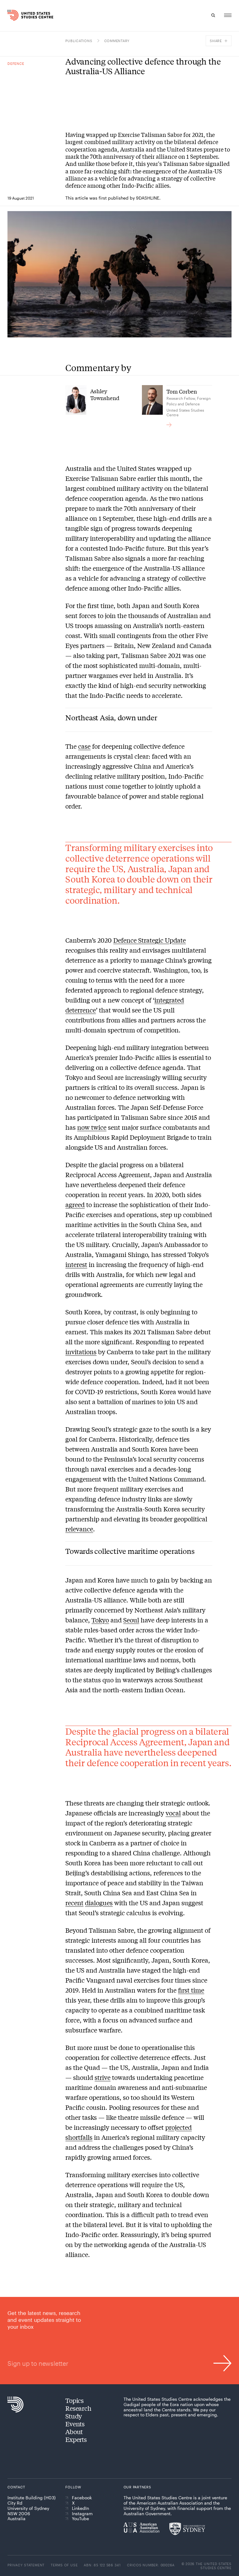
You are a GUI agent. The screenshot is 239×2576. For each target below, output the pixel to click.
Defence (16, 63)
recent (74, 1903)
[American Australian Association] (141, 2527)
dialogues (99, 1903)
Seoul (131, 1620)
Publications (79, 41)
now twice (92, 1127)
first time (191, 1990)
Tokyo (100, 1620)
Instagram (82, 2514)
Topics (75, 2400)
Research (78, 2408)
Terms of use (64, 2565)
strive (103, 2077)
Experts (76, 2439)
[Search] (213, 15)
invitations (81, 1352)
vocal (173, 1813)
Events (75, 2424)
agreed (75, 1204)
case (84, 746)
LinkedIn (80, 2508)
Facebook (82, 2498)
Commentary (117, 41)
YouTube (80, 2519)
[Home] (13, 15)
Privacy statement (26, 2565)
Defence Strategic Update (150, 940)
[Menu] (228, 15)
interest (76, 1264)
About (74, 2431)
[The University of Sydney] (187, 2529)
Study (74, 2416)
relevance (79, 1529)
